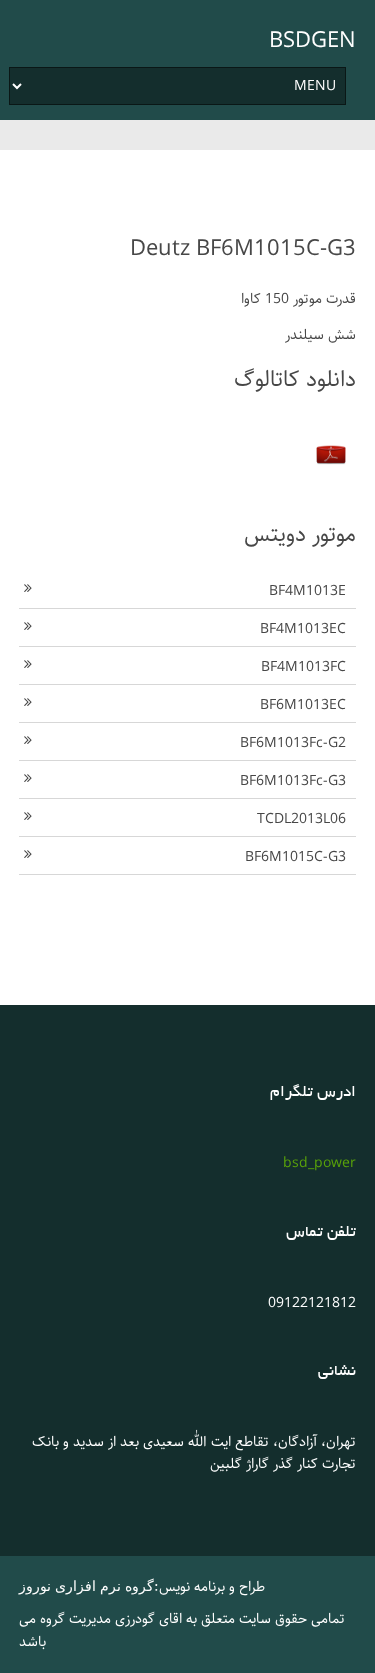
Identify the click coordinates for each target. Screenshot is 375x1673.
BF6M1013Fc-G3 (293, 781)
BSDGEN (312, 41)
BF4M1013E (307, 591)
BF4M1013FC (303, 667)
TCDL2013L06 (301, 819)
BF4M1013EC (303, 629)
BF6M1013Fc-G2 (293, 743)
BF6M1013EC (303, 705)
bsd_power (319, 1163)
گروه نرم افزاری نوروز (86, 1586)
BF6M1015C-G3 (295, 857)
